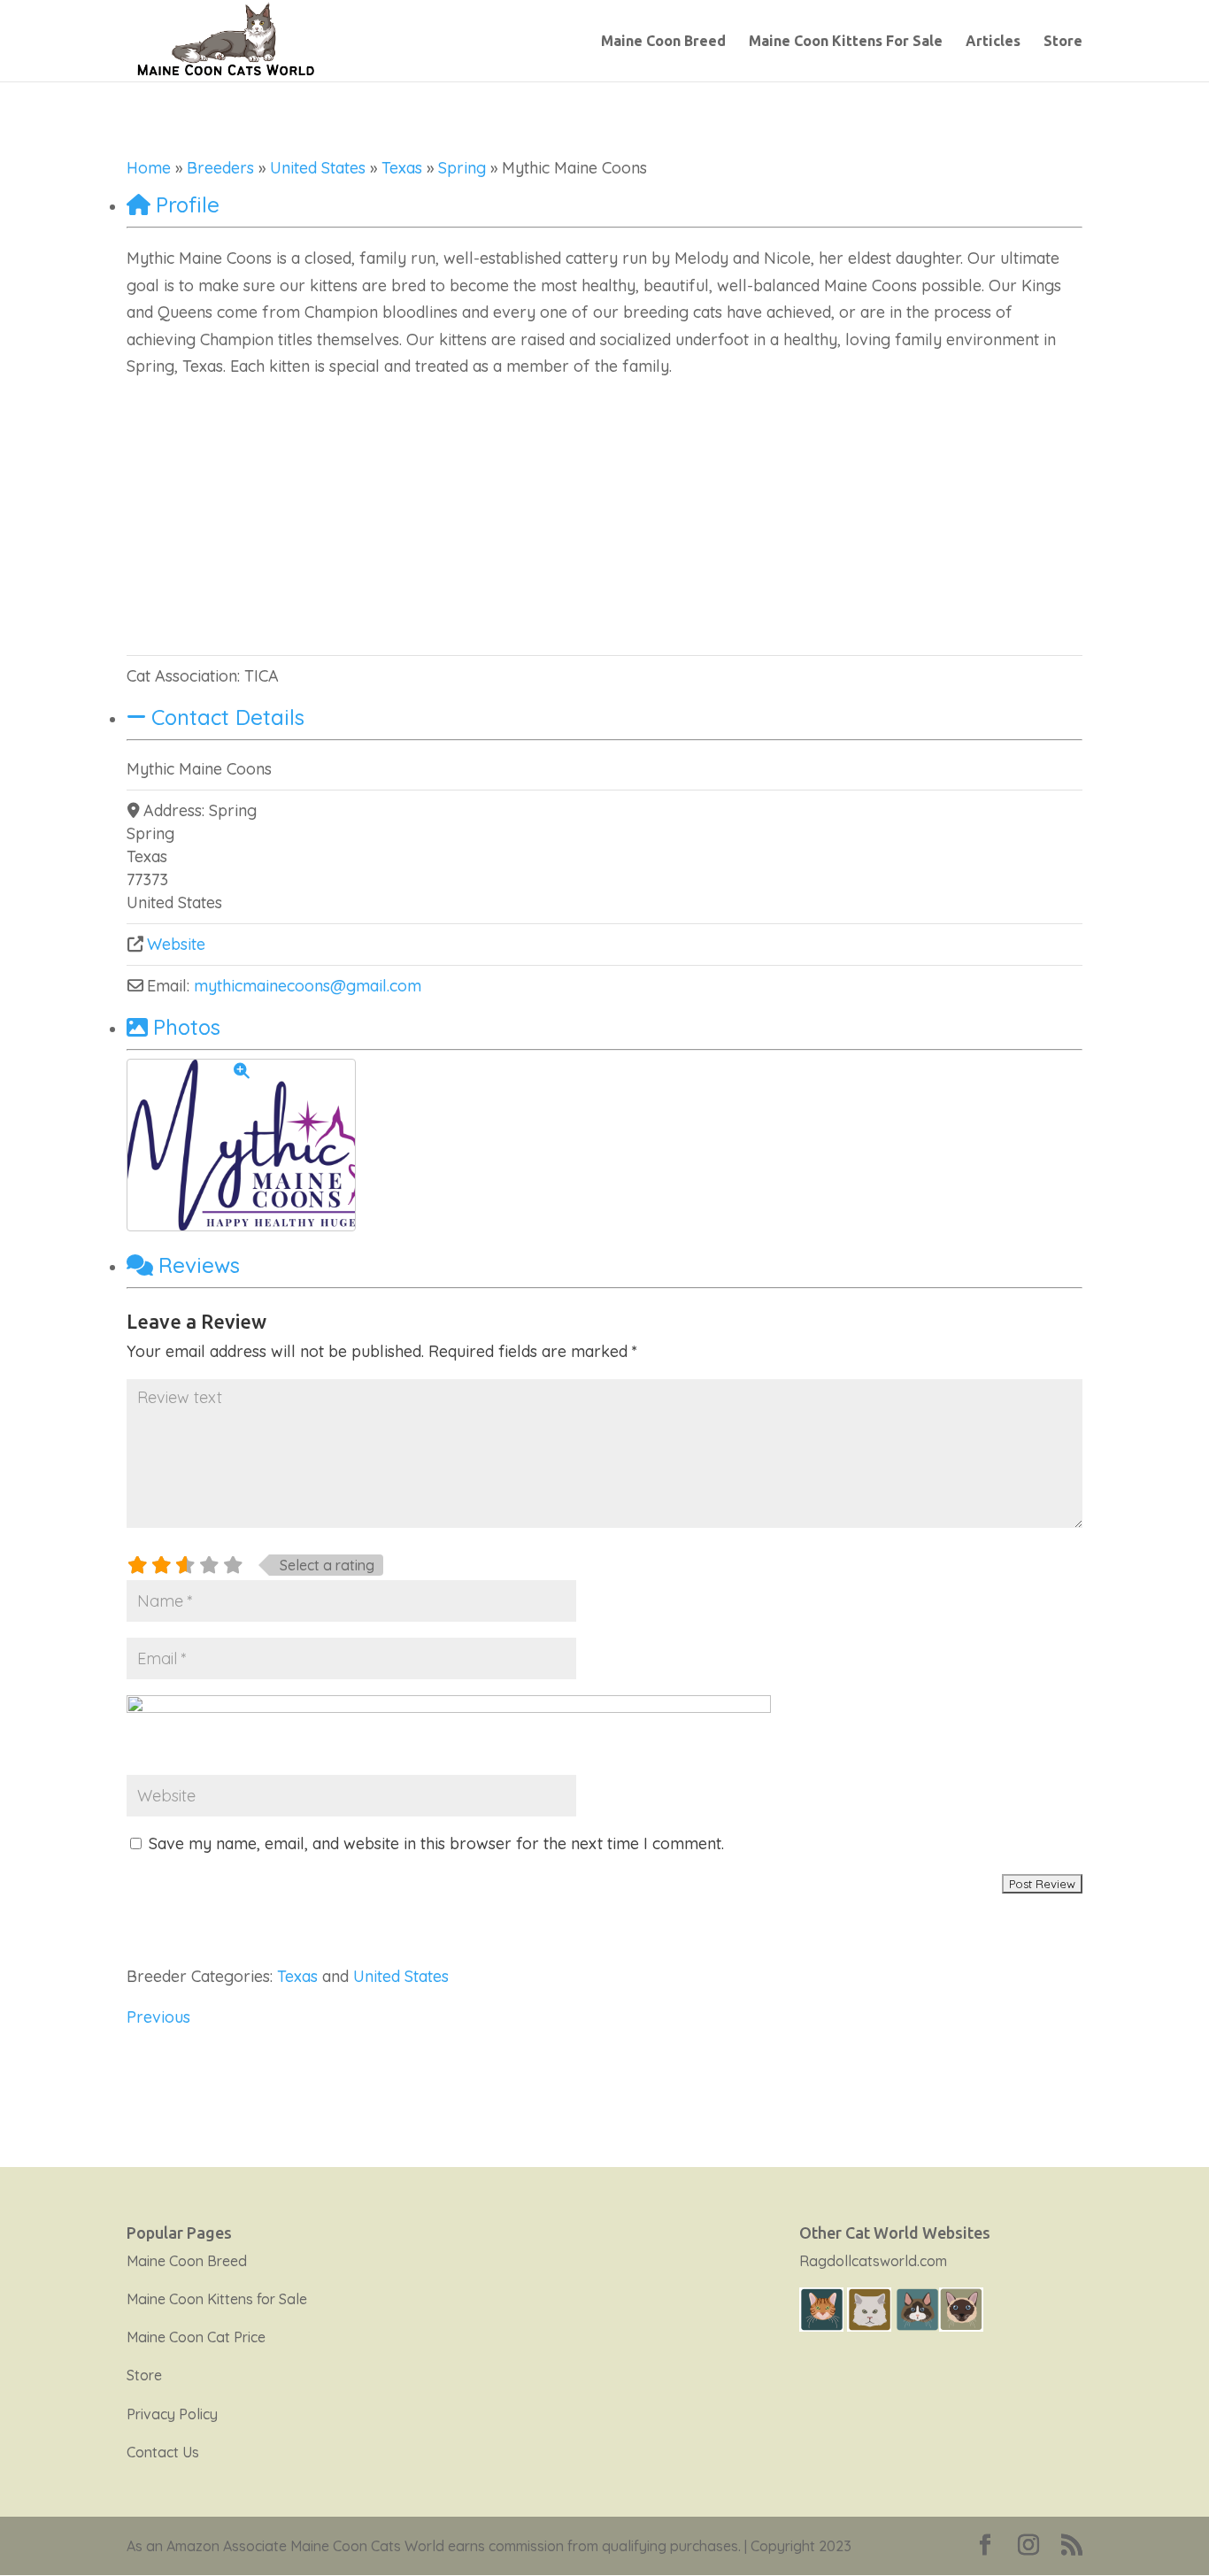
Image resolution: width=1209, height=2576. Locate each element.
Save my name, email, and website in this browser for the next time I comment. (436, 1843)
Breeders (220, 168)
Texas (402, 168)
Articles (993, 42)
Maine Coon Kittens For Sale (846, 42)
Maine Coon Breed (663, 42)
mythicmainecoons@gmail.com (308, 986)
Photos (187, 1027)
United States (318, 168)
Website (176, 944)
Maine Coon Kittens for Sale (217, 2299)
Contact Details (228, 717)
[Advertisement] (604, 513)
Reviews (199, 1265)
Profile (188, 204)
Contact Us (163, 2452)
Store (1063, 42)
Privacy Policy (172, 2414)
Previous (158, 2017)
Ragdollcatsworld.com (873, 2261)
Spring (462, 168)
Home (149, 168)
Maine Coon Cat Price (196, 2337)
